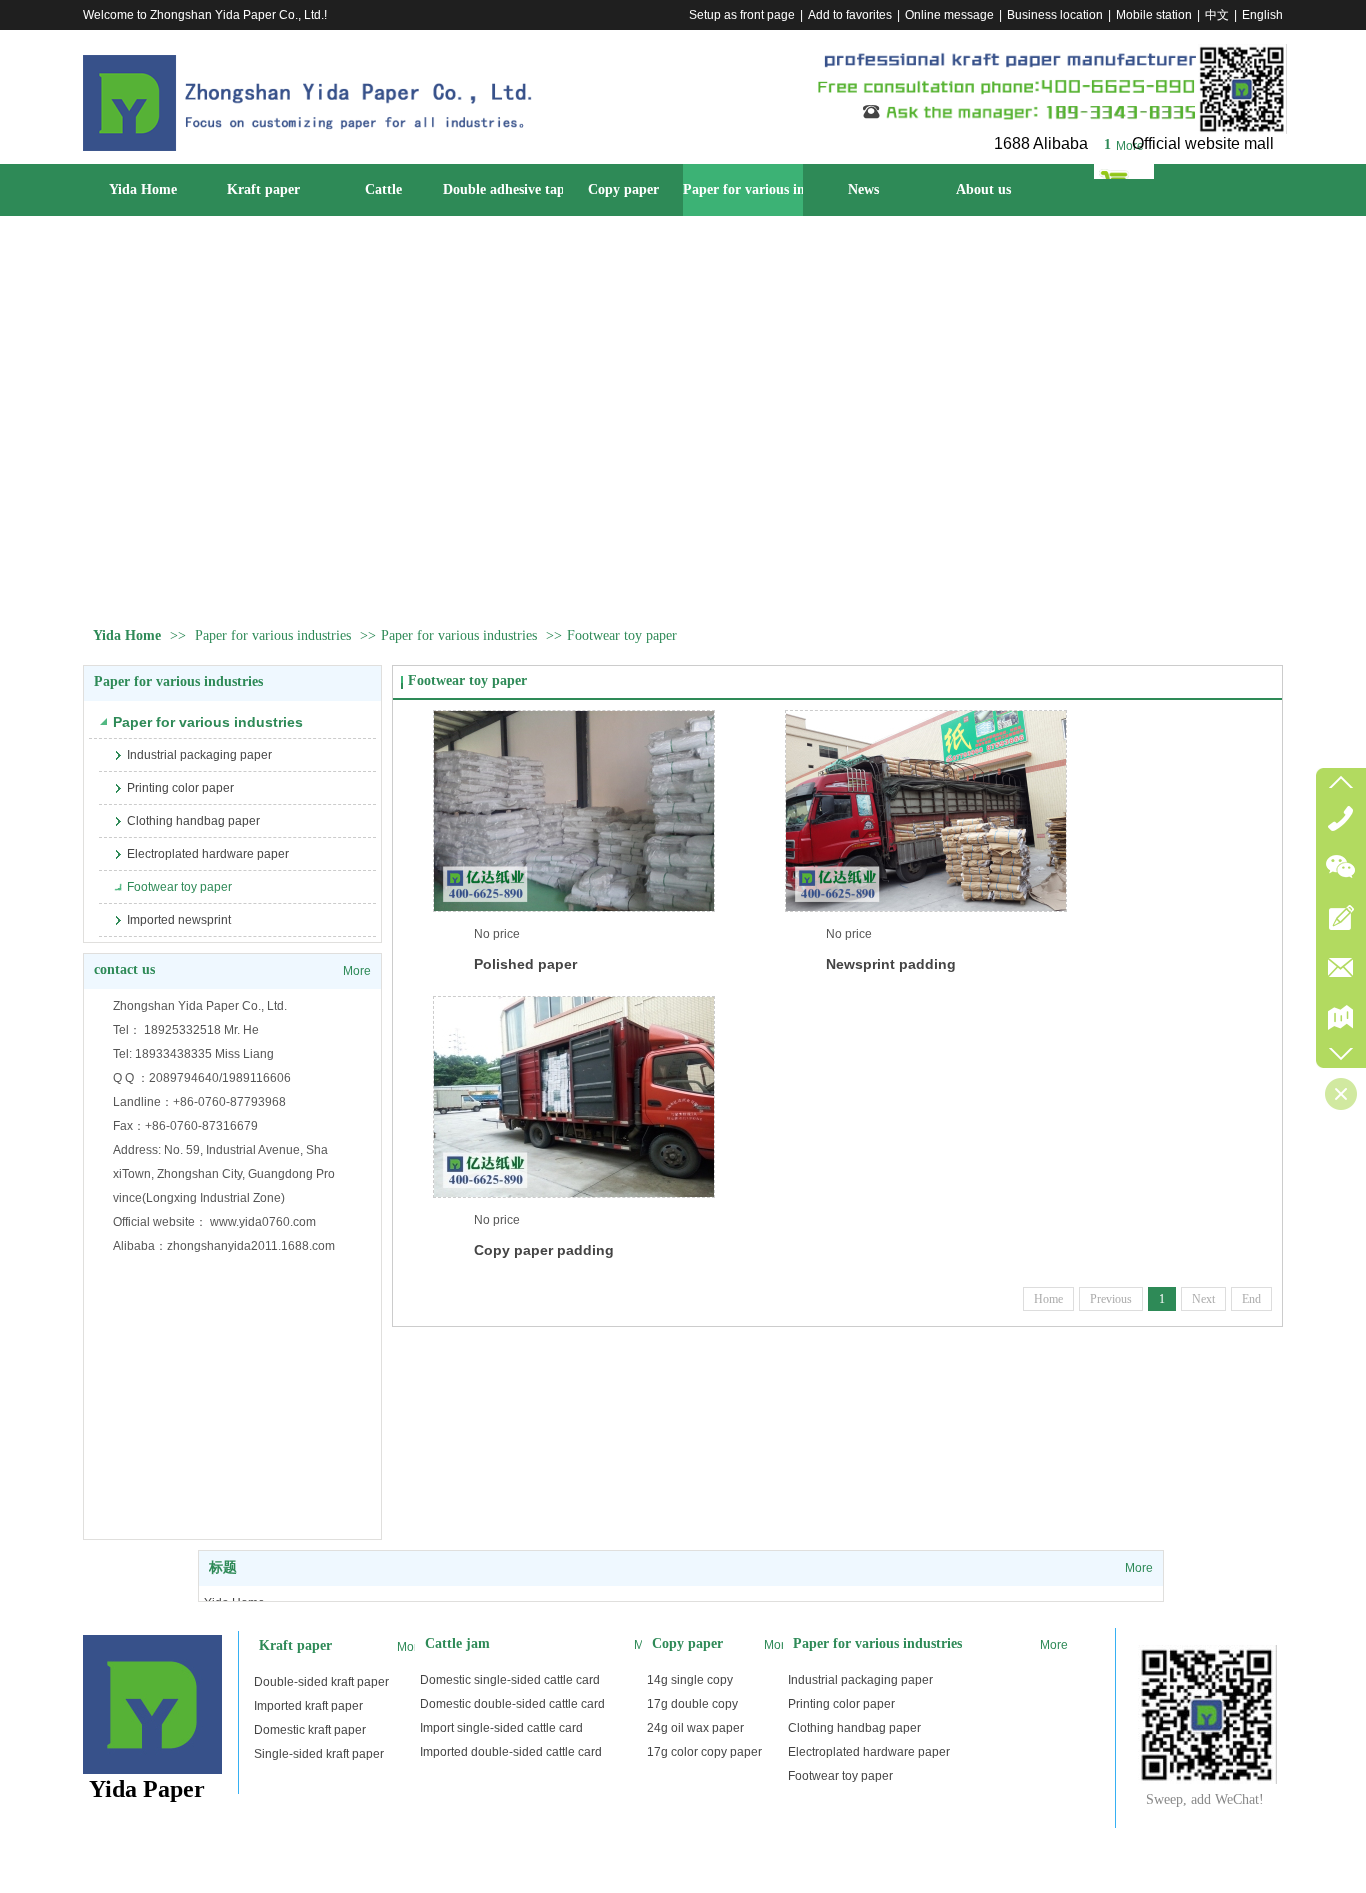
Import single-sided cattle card (501, 1728)
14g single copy (690, 1680)
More (1130, 146)
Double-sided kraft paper (321, 1682)
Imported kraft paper (308, 1706)
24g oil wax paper (695, 1728)
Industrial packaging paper (860, 1680)
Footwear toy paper (622, 635)
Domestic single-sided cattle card (510, 1680)
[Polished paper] (574, 811)
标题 (223, 1567)
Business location (1055, 15)
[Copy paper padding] (574, 1097)
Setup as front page (742, 15)
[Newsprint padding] (926, 811)
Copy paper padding (544, 1250)
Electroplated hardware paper (869, 1752)
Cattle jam (457, 1643)
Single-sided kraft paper (319, 1754)
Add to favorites (850, 15)
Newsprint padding (891, 964)
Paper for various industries (273, 635)
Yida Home (127, 635)
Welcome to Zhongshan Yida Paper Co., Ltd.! (205, 15)
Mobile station (1154, 15)
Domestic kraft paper (310, 1730)
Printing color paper (841, 1704)
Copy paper (687, 1643)
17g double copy (692, 1704)
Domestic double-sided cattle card (512, 1704)
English (1262, 15)
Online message (949, 15)
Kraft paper (295, 1645)
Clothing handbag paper (854, 1728)
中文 (1217, 15)
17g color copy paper (704, 1752)
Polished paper (525, 964)
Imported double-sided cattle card (511, 1752)
